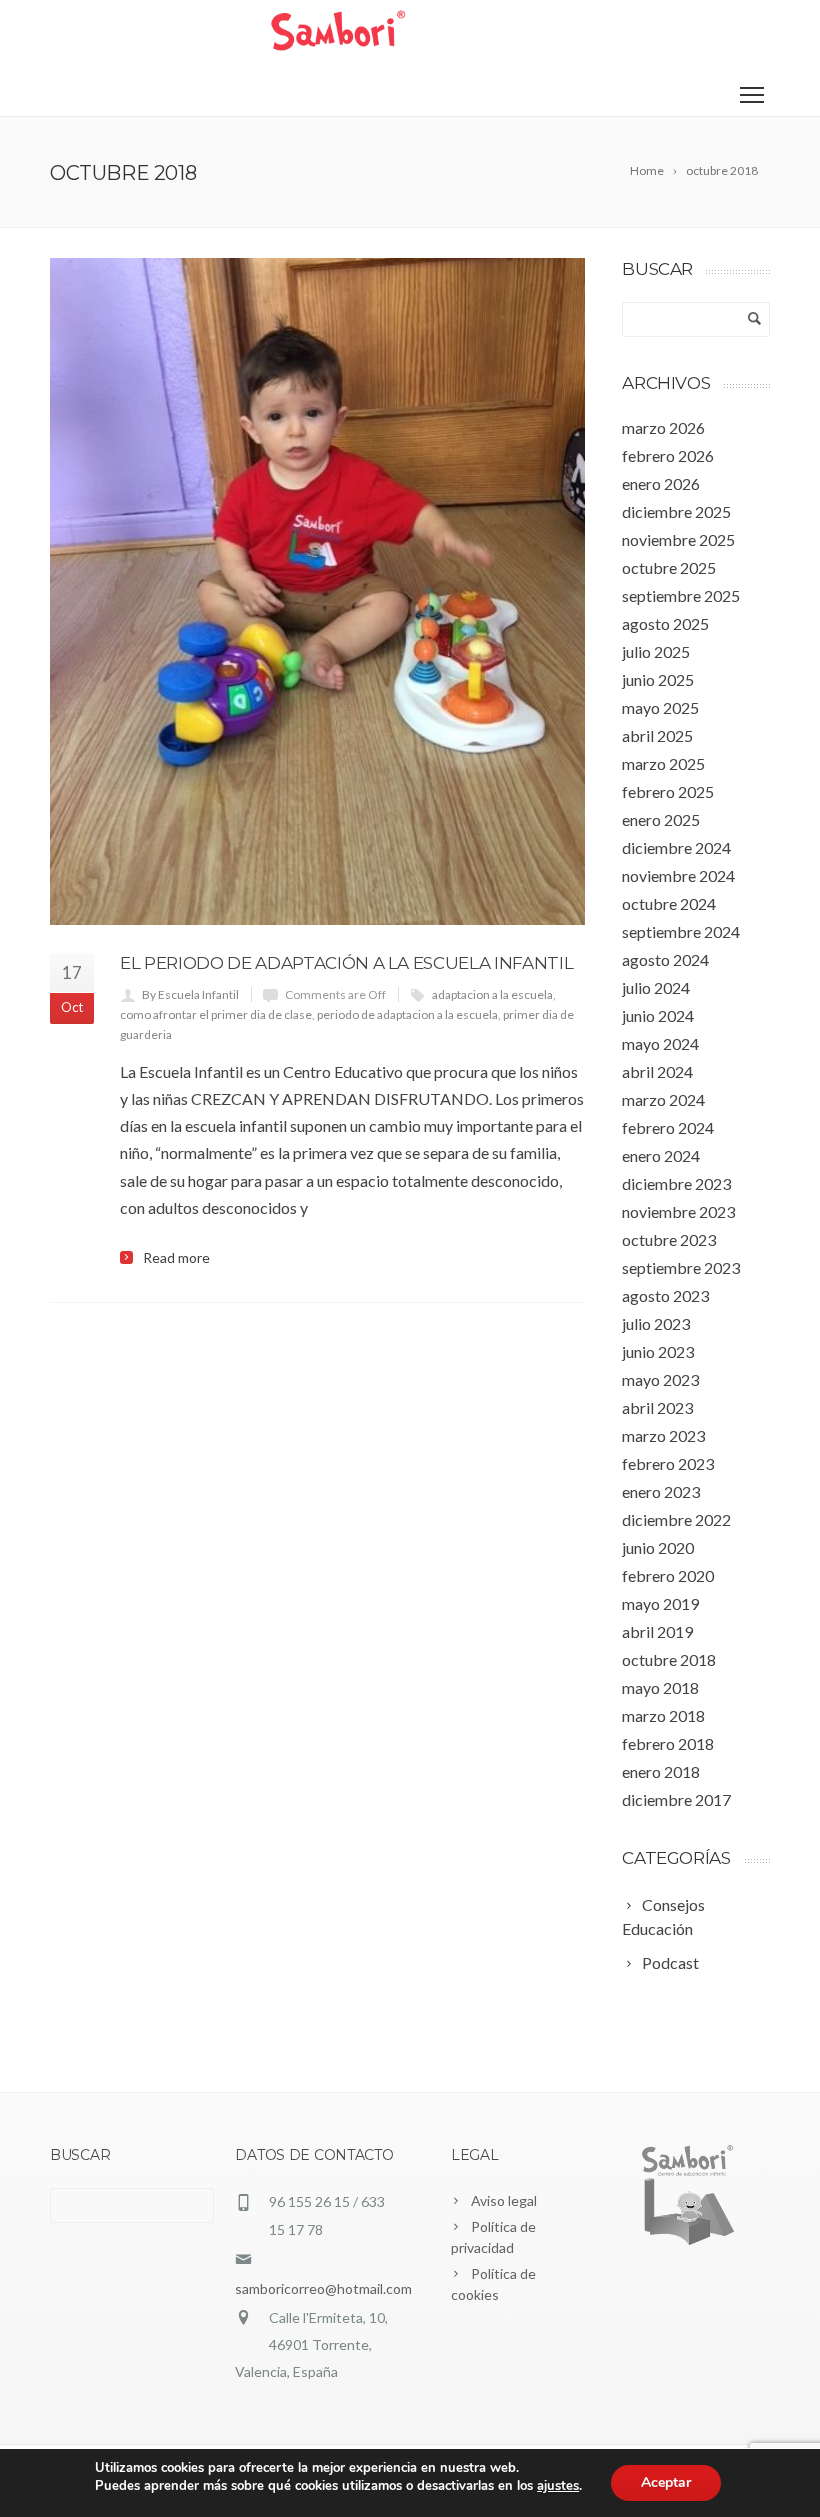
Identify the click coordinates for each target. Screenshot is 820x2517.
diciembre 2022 (676, 1519)
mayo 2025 (660, 707)
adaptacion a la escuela (492, 994)
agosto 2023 (665, 1295)
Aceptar (666, 2482)
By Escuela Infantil (190, 994)
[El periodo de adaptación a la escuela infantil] (317, 591)
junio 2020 (658, 1547)
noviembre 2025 (678, 539)
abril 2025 (657, 735)
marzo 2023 (663, 1435)
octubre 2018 (669, 1659)
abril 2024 (657, 1071)
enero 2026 (661, 483)
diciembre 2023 (676, 1183)
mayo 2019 (660, 1603)
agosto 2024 (665, 959)
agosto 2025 (665, 623)
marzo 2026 (663, 427)
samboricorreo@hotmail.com (323, 2288)
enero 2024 (661, 1155)
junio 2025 (658, 679)
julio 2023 (656, 1323)
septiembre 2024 (681, 931)
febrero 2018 (668, 1743)
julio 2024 (656, 987)
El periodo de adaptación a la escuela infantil (346, 963)
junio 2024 (658, 1015)
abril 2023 (657, 1407)
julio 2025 (656, 651)
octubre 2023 (669, 1239)
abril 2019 (657, 1631)
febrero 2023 (668, 1463)
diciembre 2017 (676, 1799)
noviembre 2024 (678, 875)
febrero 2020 (668, 1575)
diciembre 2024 (676, 847)
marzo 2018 (663, 1715)
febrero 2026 (668, 455)
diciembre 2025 (676, 511)
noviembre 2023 (678, 1211)
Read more (176, 1258)
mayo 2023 (660, 1379)
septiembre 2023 (681, 1267)
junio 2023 (658, 1351)
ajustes (558, 2486)
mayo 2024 (660, 1043)
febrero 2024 (668, 1127)
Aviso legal (504, 2200)
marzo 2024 (663, 1099)
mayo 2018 (660, 1687)
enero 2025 (661, 819)
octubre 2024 (669, 903)
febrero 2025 (668, 791)
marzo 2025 (663, 763)
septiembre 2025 (681, 595)
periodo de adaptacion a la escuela (407, 1014)
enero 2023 (661, 1491)
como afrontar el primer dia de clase (216, 1014)
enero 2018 (661, 1771)
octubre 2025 (669, 567)
